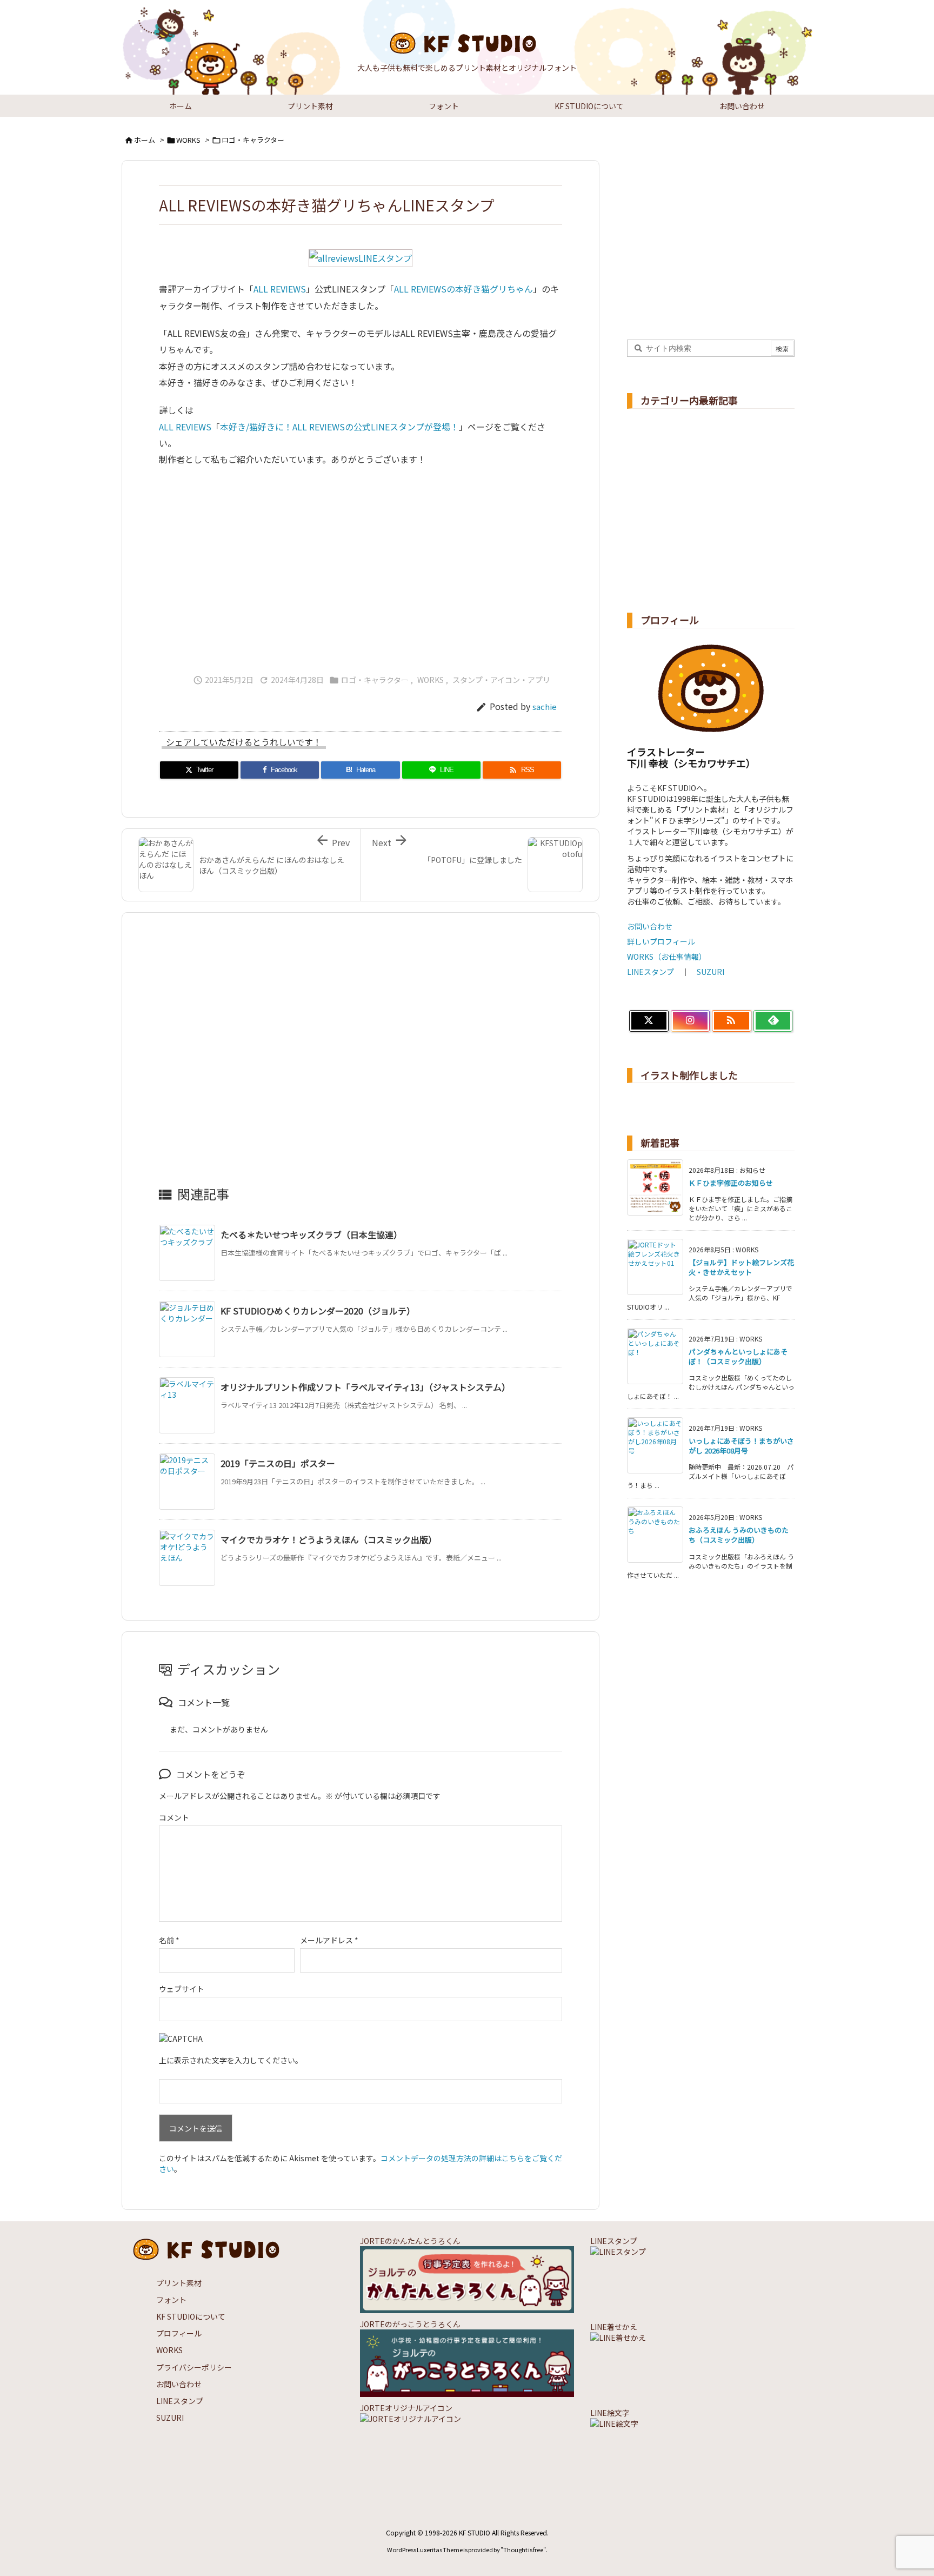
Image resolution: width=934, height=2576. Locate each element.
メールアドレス (329, 1940)
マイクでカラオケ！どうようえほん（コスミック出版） (329, 1539)
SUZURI (710, 972)
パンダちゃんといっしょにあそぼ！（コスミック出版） (738, 1356)
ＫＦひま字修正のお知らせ (731, 1183)
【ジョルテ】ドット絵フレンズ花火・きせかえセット (741, 1267)
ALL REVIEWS (280, 289)
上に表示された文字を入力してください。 (231, 2060)
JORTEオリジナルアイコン (406, 2408)
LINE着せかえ (614, 2327)
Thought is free (523, 2550)
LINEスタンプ (651, 972)
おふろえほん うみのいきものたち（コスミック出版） (739, 1535)
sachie (545, 706)
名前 (169, 1940)
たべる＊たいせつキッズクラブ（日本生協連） (311, 1234)
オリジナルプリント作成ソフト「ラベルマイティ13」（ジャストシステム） (365, 1387)
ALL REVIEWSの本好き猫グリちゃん (463, 289)
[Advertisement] (361, 566)
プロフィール (179, 2333)
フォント (171, 2300)
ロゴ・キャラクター (253, 140)
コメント (174, 1817)
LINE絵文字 (610, 2413)
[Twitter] (649, 1021)
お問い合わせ (650, 926)
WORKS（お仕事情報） (667, 957)
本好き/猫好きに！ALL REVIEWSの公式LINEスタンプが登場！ (339, 427)
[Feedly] (773, 1021)
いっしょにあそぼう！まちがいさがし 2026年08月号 (741, 1446)
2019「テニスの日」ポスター (278, 1463)
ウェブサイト (182, 1989)
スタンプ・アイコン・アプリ (501, 680)
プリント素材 (179, 2283)
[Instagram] (691, 1021)
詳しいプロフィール (661, 941)
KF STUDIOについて (191, 2316)
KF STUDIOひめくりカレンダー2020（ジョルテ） (318, 1311)
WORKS (188, 140)
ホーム (145, 140)
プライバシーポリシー (194, 2367)
